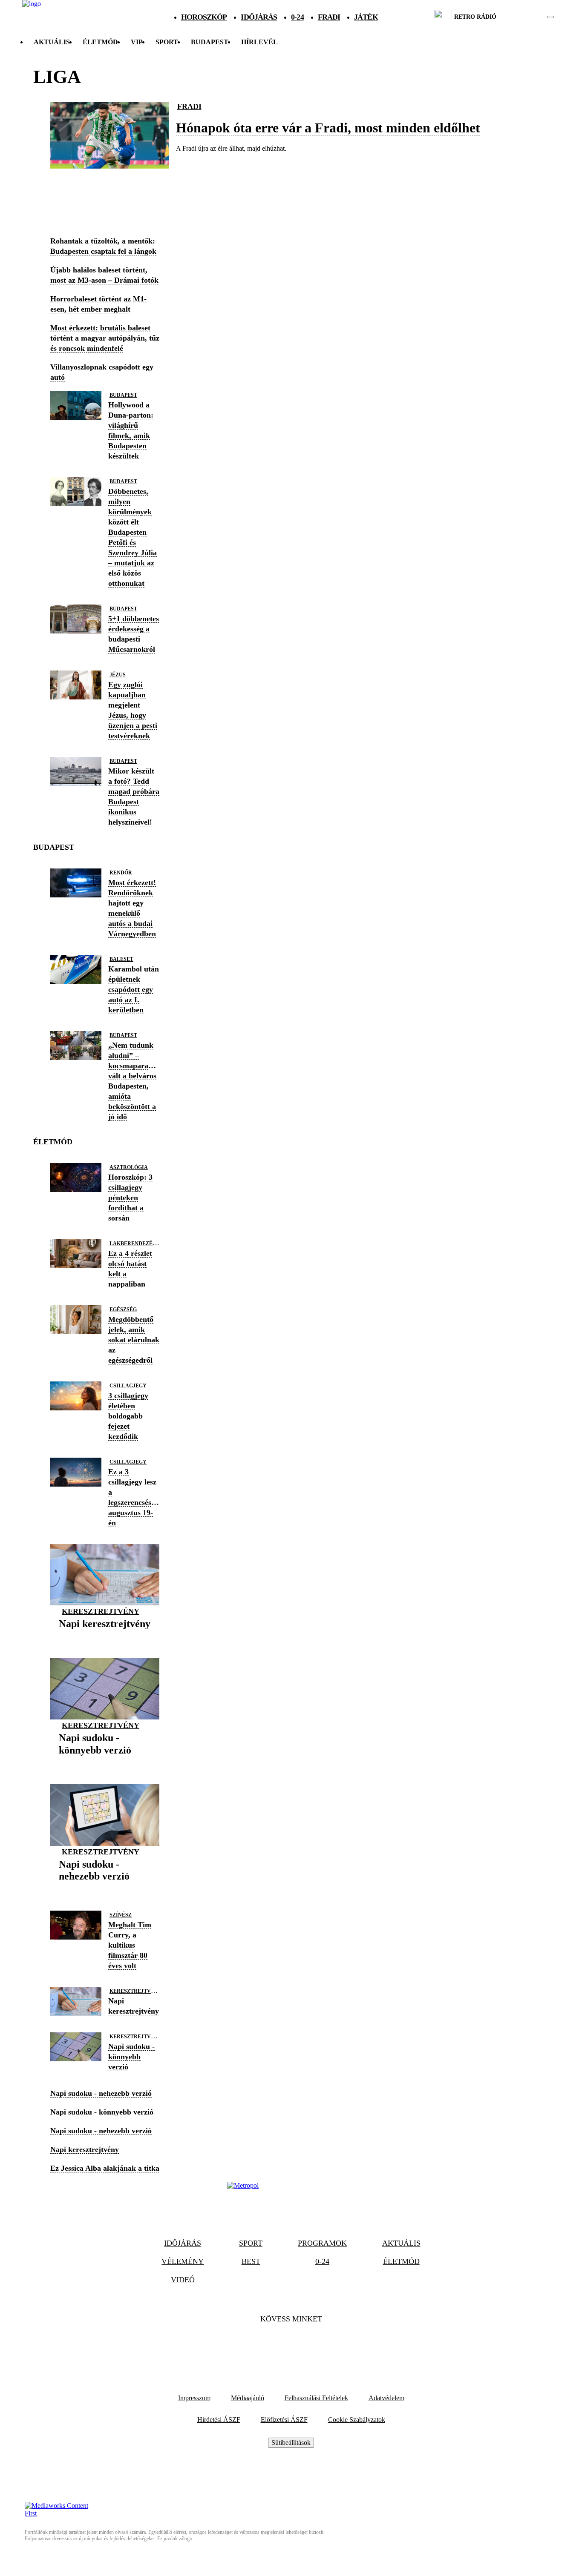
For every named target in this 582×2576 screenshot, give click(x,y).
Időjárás (259, 17)
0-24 (297, 17)
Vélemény (183, 2261)
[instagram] (529, 17)
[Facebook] (268, 2345)
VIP (137, 42)
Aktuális (52, 42)
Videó (183, 2280)
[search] (550, 17)
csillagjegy (128, 1386)
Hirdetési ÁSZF (219, 2420)
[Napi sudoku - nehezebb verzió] (105, 1890)
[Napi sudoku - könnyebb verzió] (105, 1763)
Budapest (123, 395)
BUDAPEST (210, 42)
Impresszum (194, 2398)
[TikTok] (291, 2345)
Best (251, 2261)
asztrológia (129, 1167)
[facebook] (521, 17)
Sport (167, 42)
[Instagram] (314, 2345)
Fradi (329, 17)
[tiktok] (525, 17)
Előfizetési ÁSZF (284, 2420)
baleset (121, 959)
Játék (366, 17)
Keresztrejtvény (101, 1611)
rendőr (121, 873)
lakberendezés (133, 1244)
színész (121, 1915)
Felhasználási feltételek (316, 2398)
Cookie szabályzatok (357, 2420)
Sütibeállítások (291, 2443)
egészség (123, 1309)
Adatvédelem (386, 2398)
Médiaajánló (248, 2398)
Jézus (118, 675)
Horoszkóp (204, 17)
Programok (322, 2243)
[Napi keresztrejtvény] (105, 1637)
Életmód (100, 42)
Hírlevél (259, 42)
